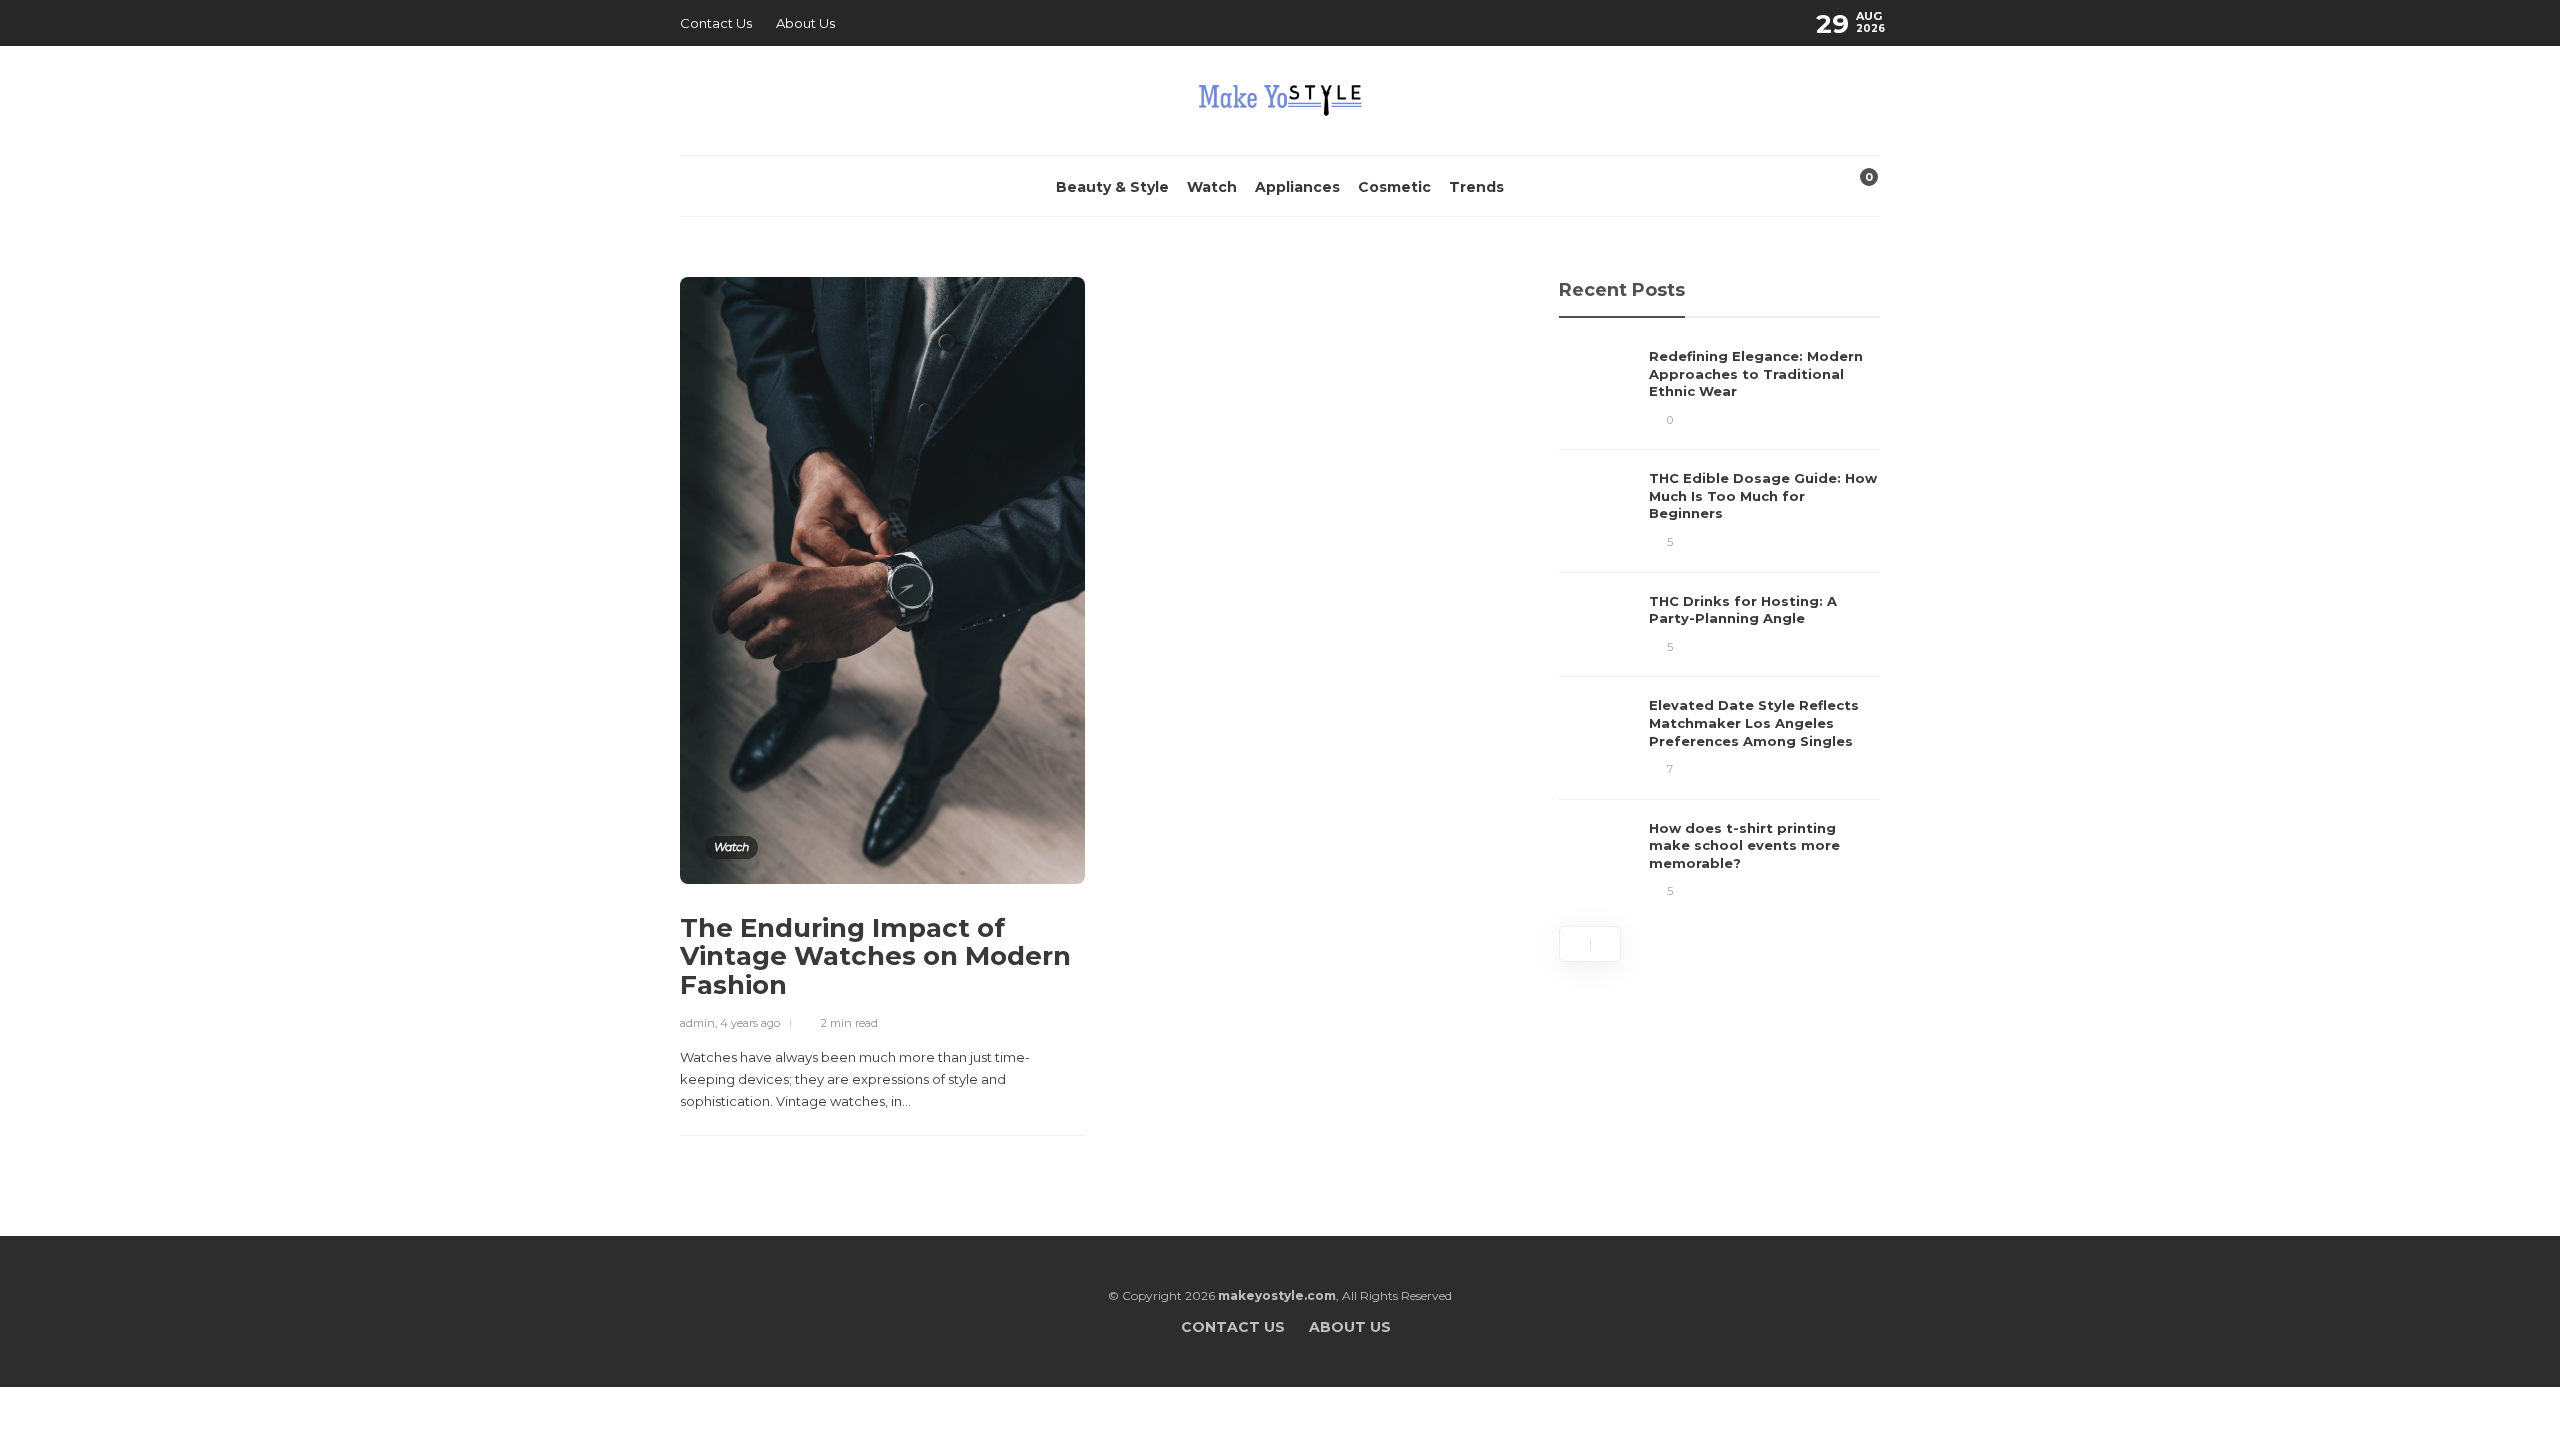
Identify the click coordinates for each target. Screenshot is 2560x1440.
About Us (805, 23)
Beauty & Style (1112, 187)
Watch (1212, 187)
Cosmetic (1394, 187)
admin (697, 1023)
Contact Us (716, 23)
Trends (1476, 187)
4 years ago (750, 1023)
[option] (1719, 624)
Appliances (1297, 187)
